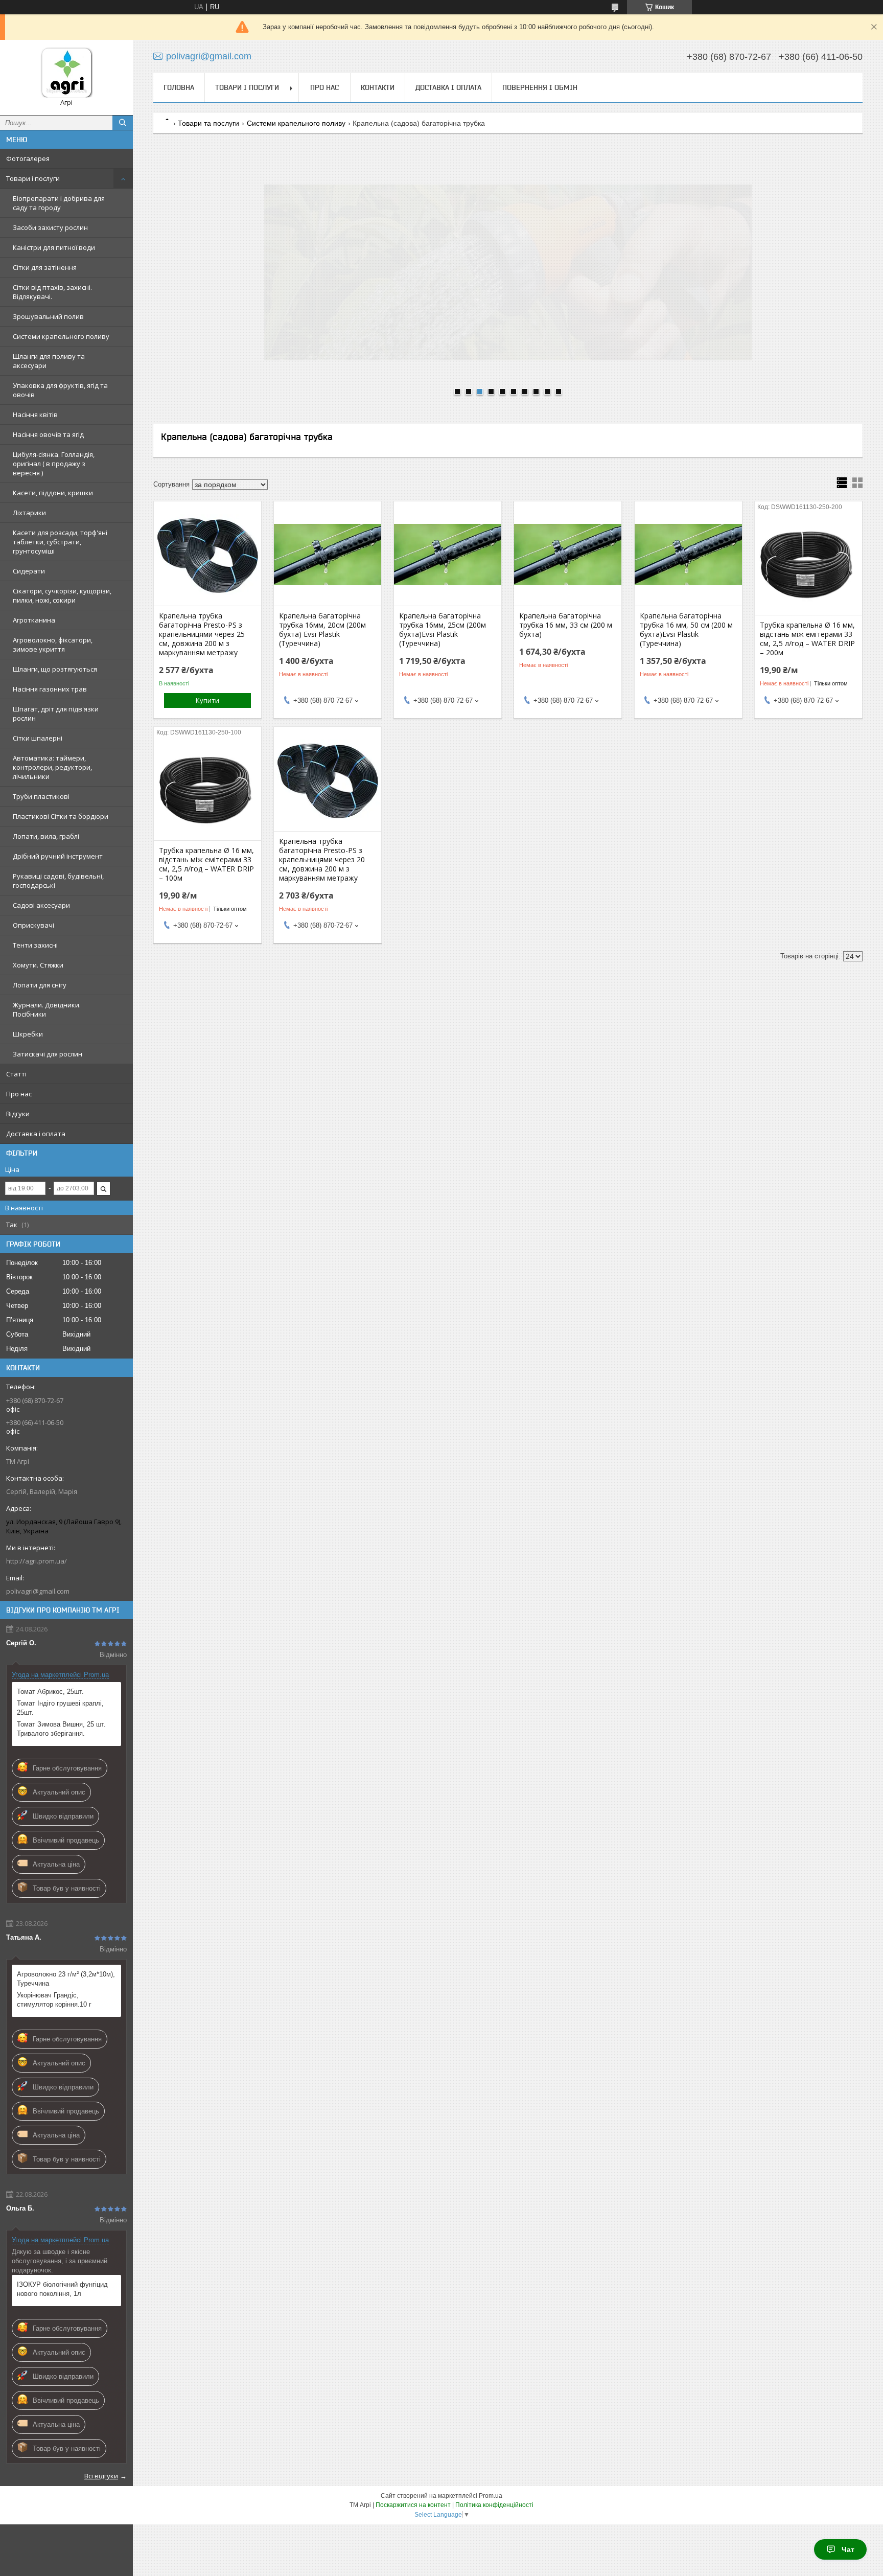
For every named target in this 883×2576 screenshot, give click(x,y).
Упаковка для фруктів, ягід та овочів (60, 390)
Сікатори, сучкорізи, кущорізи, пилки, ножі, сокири (62, 595)
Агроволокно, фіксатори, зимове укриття (53, 645)
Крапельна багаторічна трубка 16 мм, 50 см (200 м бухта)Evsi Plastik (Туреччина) (686, 630)
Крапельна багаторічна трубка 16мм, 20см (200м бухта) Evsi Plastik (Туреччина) (322, 630)
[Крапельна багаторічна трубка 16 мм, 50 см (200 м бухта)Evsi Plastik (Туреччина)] (688, 555)
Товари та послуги (208, 123)
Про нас (19, 1094)
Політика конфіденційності (494, 2505)
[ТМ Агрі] (66, 73)
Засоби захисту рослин (50, 227)
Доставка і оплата (36, 1134)
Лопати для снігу (40, 985)
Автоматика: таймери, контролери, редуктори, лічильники (52, 767)
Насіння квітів (35, 415)
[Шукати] (123, 123)
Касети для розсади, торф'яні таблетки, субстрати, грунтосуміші (60, 542)
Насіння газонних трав (50, 689)
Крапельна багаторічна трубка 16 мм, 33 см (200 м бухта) (566, 625)
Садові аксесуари (41, 905)
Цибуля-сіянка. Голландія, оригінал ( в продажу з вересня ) (54, 464)
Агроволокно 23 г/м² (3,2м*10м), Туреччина (66, 1979)
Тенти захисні (35, 945)
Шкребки (28, 1034)
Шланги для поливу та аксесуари (49, 361)
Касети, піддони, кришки (53, 493)
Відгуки (18, 1114)
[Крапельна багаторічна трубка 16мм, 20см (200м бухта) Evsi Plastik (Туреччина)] (328, 555)
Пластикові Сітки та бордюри (61, 816)
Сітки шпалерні (38, 738)
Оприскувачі (33, 925)
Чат (848, 2549)
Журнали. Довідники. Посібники (47, 1009)
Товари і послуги (33, 178)
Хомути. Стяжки (38, 965)
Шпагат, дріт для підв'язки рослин (56, 714)
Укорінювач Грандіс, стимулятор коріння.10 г (54, 2000)
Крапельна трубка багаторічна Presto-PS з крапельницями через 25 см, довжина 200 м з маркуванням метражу (202, 634)
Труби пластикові (41, 796)
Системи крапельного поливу (61, 336)
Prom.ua (491, 2496)
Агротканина (34, 620)
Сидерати (29, 571)
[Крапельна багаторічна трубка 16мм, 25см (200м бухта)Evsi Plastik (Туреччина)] (448, 555)
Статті (16, 1074)
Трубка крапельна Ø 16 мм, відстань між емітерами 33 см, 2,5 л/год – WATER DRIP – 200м (807, 639)
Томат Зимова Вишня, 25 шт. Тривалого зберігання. (61, 1729)
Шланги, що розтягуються (55, 669)
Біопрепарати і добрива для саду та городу (59, 203)
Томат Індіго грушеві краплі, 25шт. (60, 1708)
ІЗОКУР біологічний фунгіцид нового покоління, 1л (62, 2289)
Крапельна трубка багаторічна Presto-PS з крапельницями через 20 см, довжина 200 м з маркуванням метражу (322, 860)
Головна (179, 87)
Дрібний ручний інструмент (58, 856)
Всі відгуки (101, 2476)
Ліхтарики (29, 513)
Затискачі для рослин (48, 1054)
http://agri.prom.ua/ (37, 1561)
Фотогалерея (28, 158)
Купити (207, 700)
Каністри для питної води (54, 247)
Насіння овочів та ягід (48, 434)
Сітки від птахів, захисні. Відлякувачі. (52, 292)
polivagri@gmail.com (38, 1591)
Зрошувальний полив (48, 316)
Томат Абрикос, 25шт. (50, 1692)
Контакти (378, 87)
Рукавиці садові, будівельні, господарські (58, 881)
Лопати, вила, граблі (46, 836)
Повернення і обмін (540, 87)
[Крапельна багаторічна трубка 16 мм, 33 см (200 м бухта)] (568, 555)
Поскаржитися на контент (413, 2505)
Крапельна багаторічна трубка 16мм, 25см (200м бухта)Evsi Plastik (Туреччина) (443, 630)
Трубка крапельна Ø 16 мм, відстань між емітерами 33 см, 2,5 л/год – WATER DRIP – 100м (206, 864)
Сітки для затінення (45, 267)
